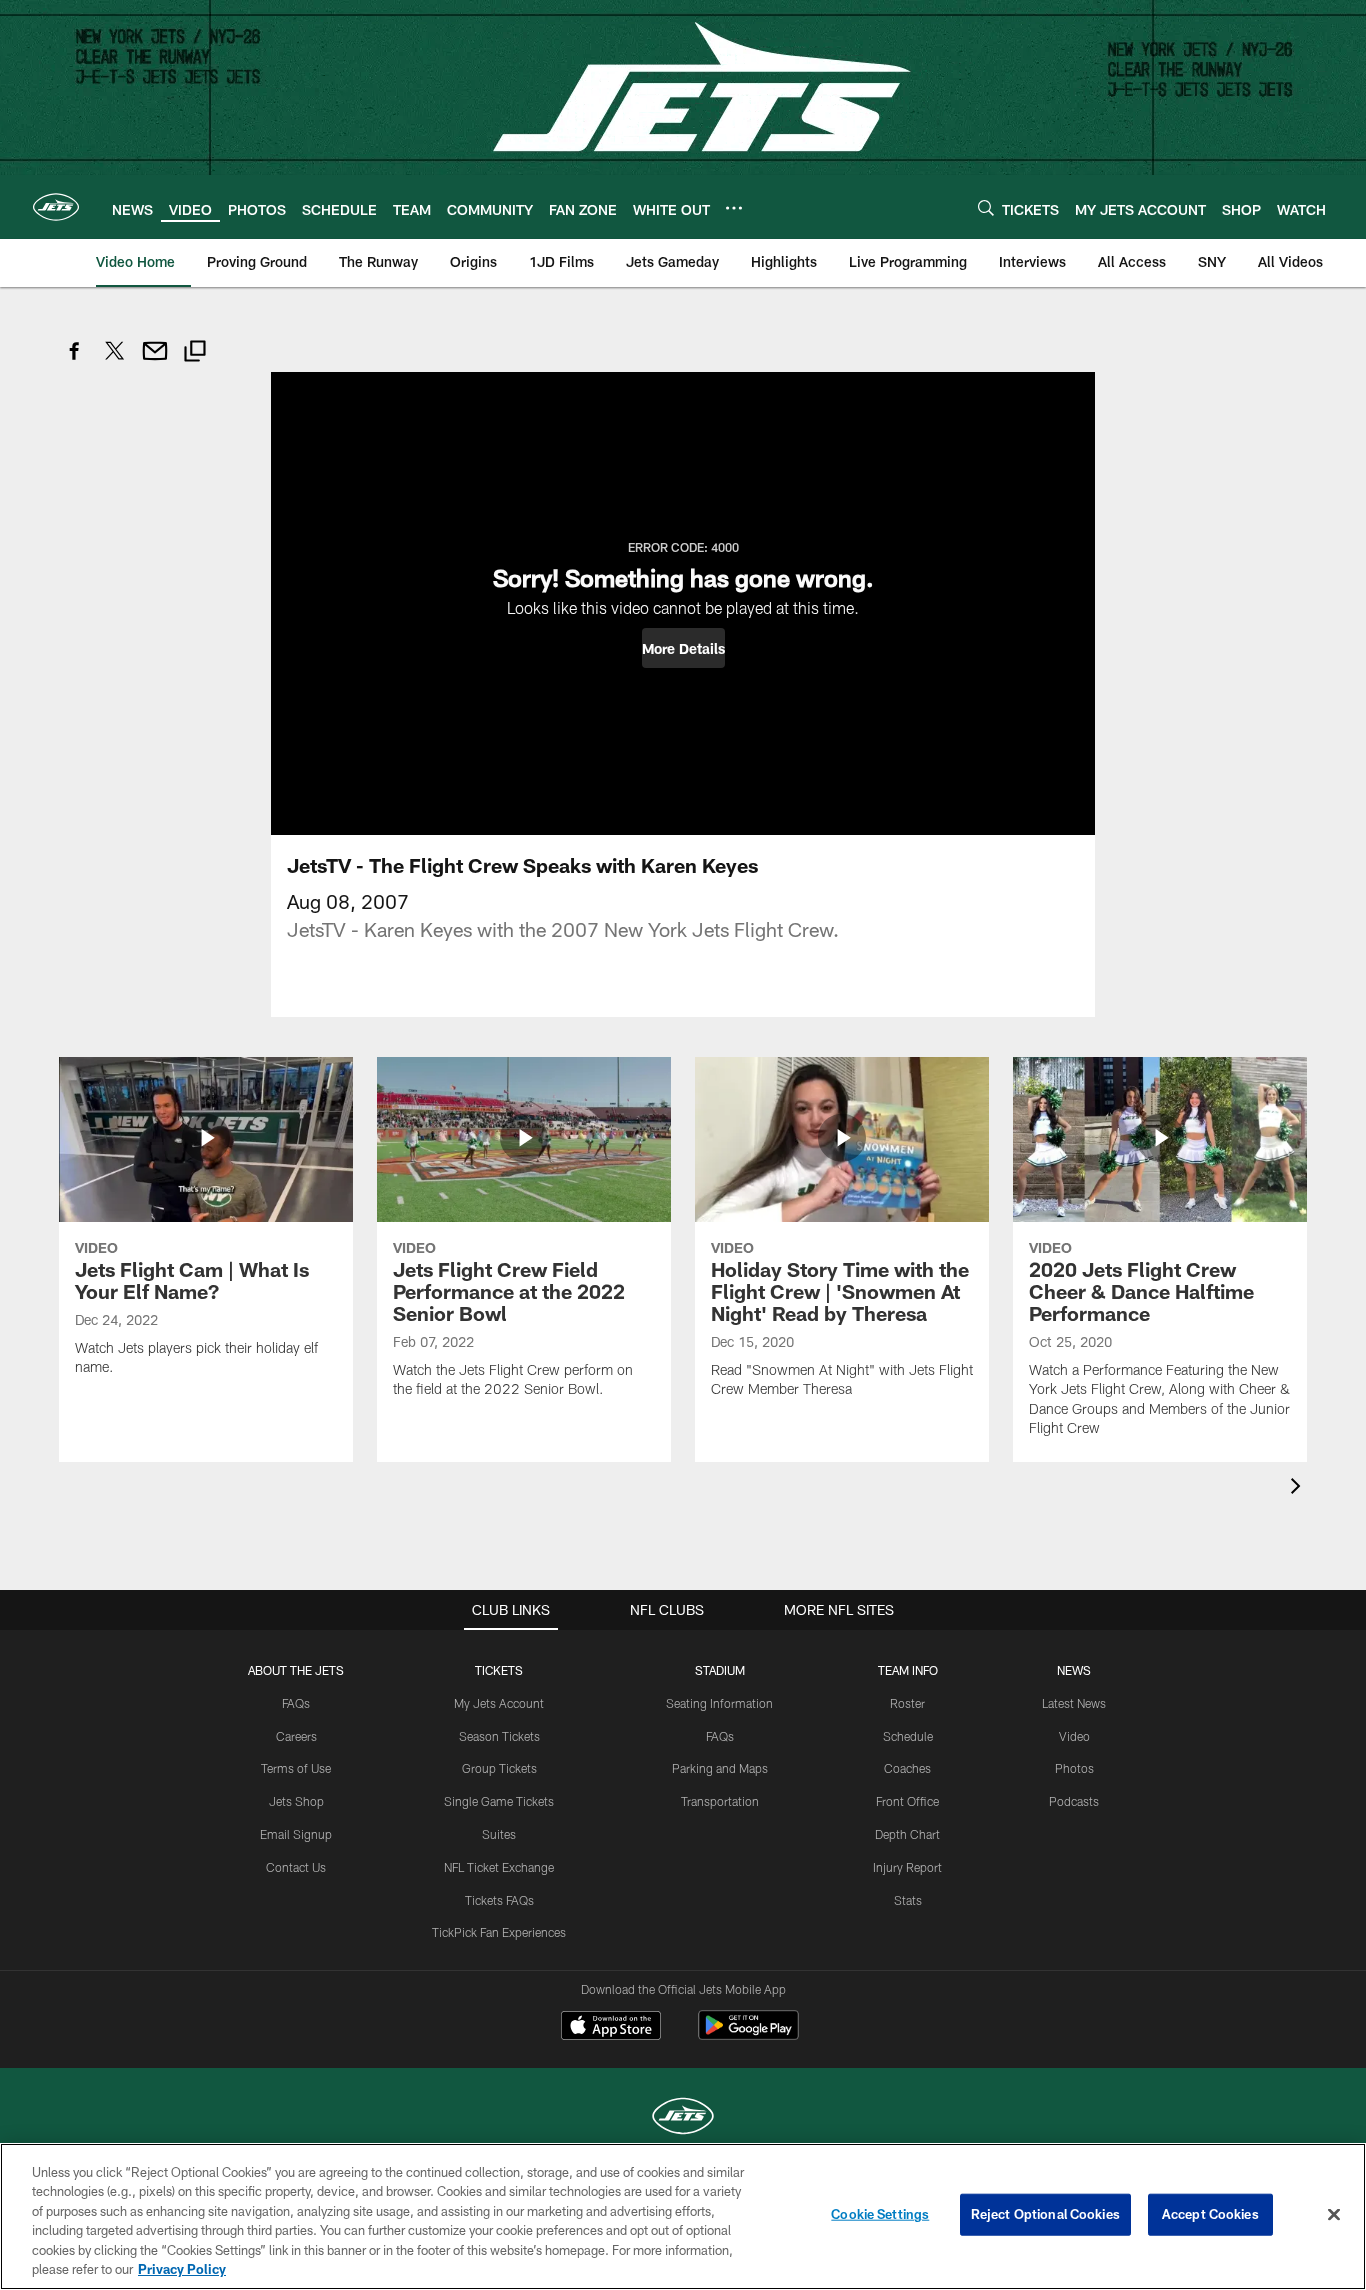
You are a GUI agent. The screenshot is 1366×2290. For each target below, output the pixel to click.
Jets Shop (296, 1801)
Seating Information (719, 1703)
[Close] (1334, 2215)
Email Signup (296, 1834)
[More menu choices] (734, 208)
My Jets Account (499, 1703)
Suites (499, 1834)
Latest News (1074, 1703)
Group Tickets (499, 1768)
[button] (683, 648)
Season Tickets (499, 1736)
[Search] (986, 207)
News (1074, 1670)
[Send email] (155, 361)
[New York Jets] (683, 2118)
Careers (296, 1736)
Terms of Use (296, 1768)
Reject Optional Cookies (1045, 2214)
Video (1074, 1736)
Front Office (907, 1801)
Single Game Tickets (499, 1801)
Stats (908, 1900)
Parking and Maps (720, 1768)
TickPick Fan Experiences (499, 1932)
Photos (1074, 1768)
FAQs (296, 1703)
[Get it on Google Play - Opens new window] (748, 2035)
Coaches (907, 1768)
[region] (683, 2216)
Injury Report (907, 1867)
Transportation (720, 1801)
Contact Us (296, 1867)
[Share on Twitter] (115, 361)
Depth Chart (907, 1834)
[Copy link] (195, 353)
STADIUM (720, 1670)
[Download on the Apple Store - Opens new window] (611, 2028)
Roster (907, 1703)
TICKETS (499, 1670)
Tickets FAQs (499, 1900)
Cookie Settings (880, 2214)
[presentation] (1299, 1488)
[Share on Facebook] (75, 361)
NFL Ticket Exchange (499, 1867)
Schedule (908, 1736)
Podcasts (1074, 1801)
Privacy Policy (182, 2269)
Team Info (908, 1670)
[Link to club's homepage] (56, 207)
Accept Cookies (1210, 2214)
